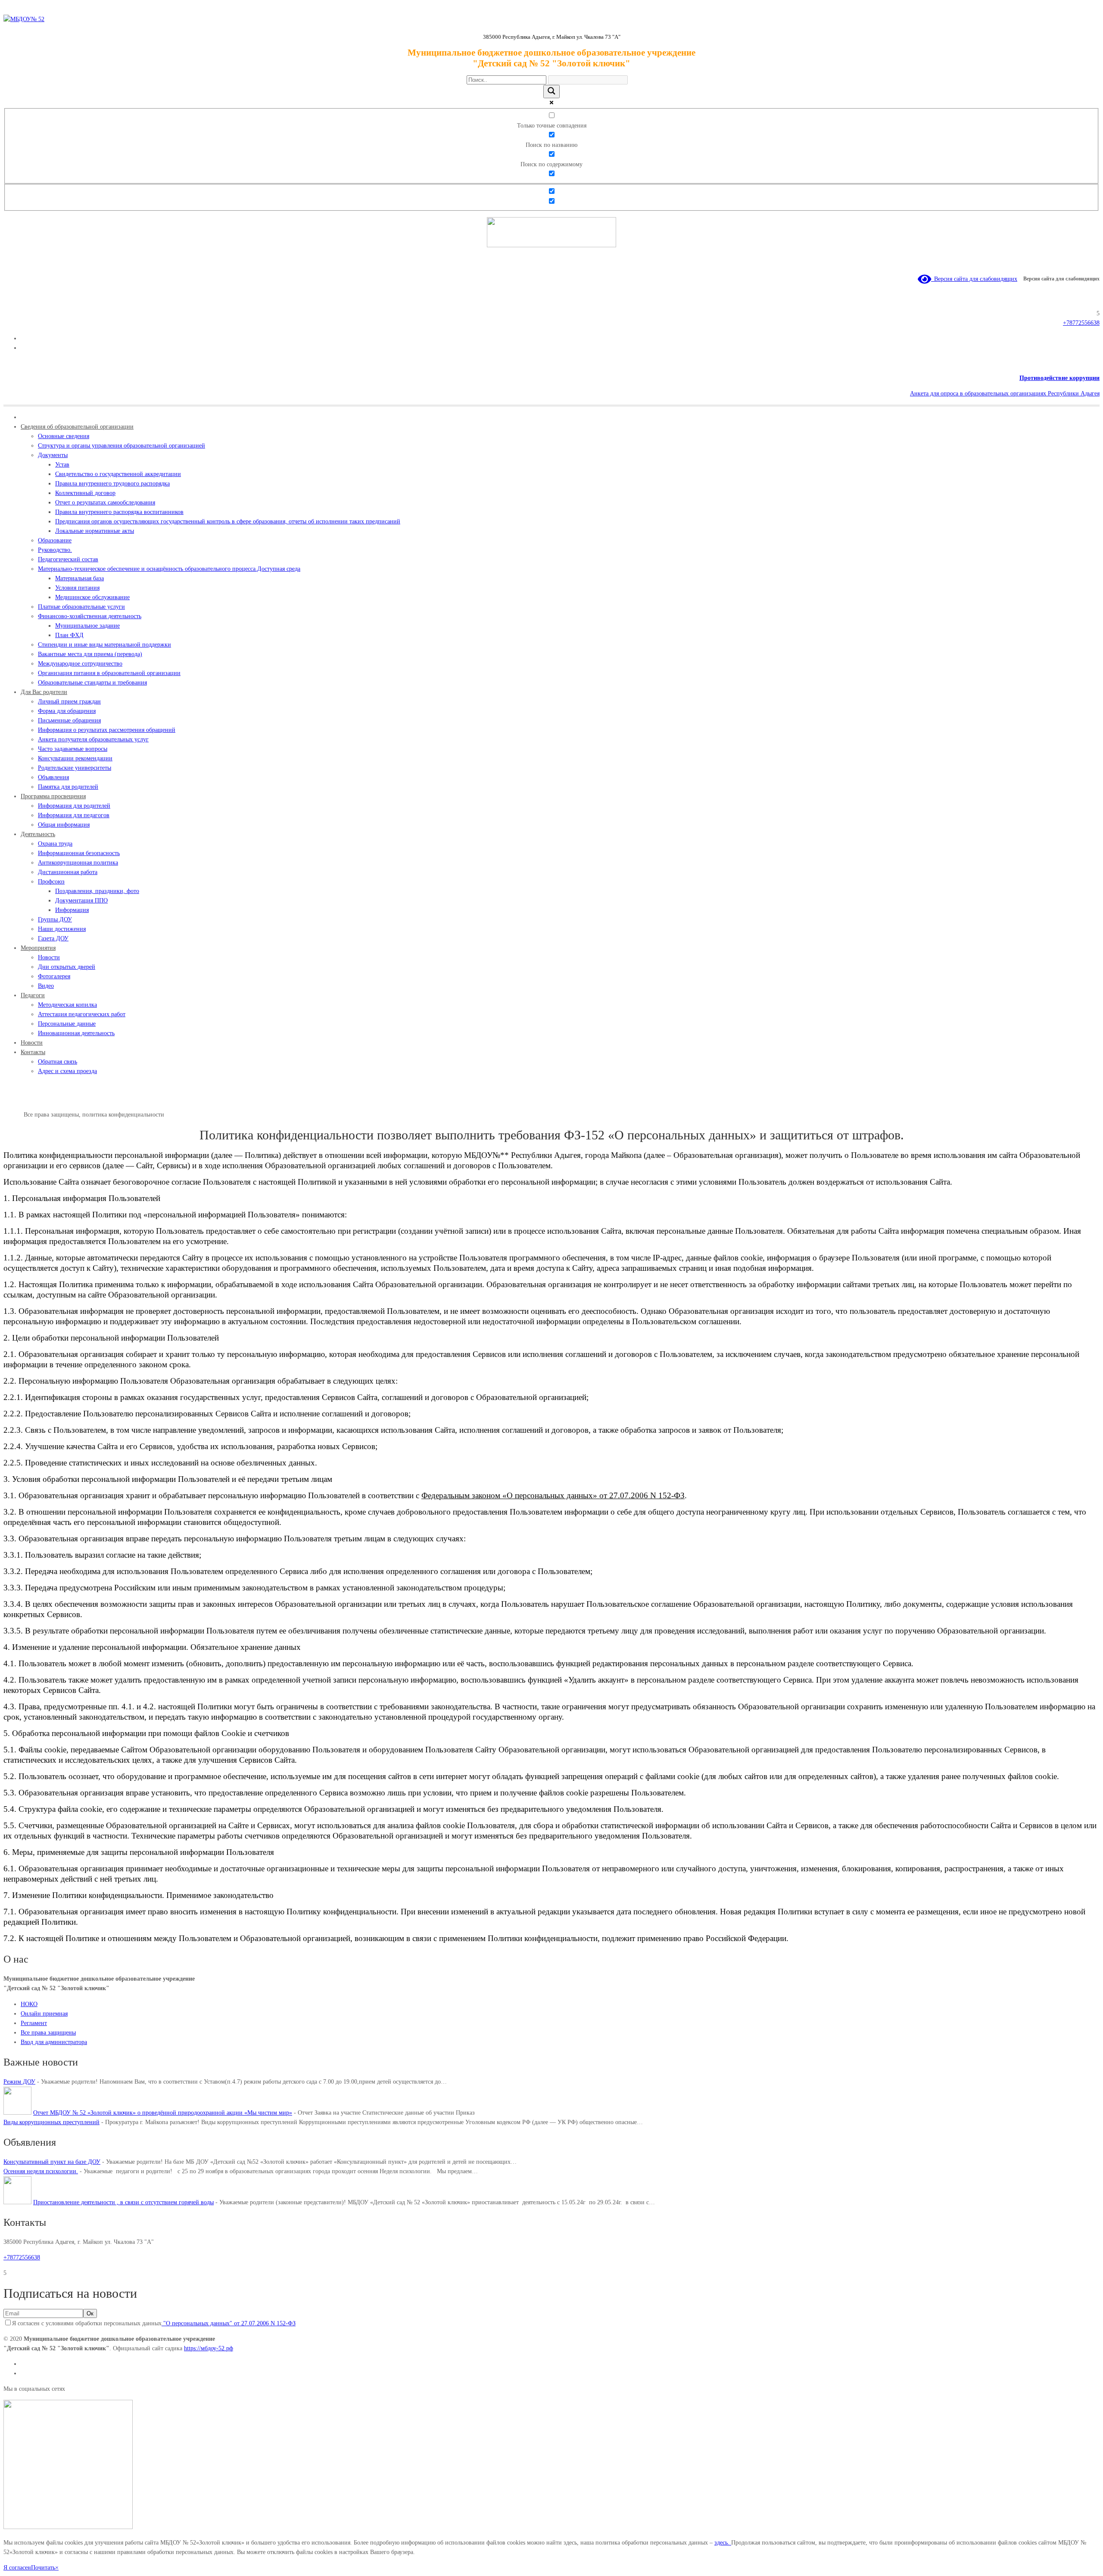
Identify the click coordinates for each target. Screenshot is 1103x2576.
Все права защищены (48, 2033)
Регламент (34, 2023)
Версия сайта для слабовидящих (974, 279)
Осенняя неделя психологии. (41, 2171)
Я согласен (17, 2568)
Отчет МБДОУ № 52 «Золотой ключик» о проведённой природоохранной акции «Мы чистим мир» (163, 2113)
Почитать (43, 2568)
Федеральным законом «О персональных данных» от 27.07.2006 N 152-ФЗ (553, 1495)
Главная (14, 1115)
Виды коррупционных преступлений (51, 2122)
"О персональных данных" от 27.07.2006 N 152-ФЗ (229, 2323)
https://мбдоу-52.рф (209, 2348)
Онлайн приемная (44, 2014)
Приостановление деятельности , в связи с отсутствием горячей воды (123, 2202)
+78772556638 (1081, 323)
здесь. (723, 2543)
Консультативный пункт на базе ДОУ (52, 2162)
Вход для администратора (54, 2042)
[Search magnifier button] (551, 92)
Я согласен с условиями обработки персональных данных (154, 2323)
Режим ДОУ (19, 2082)
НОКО (29, 2004)
